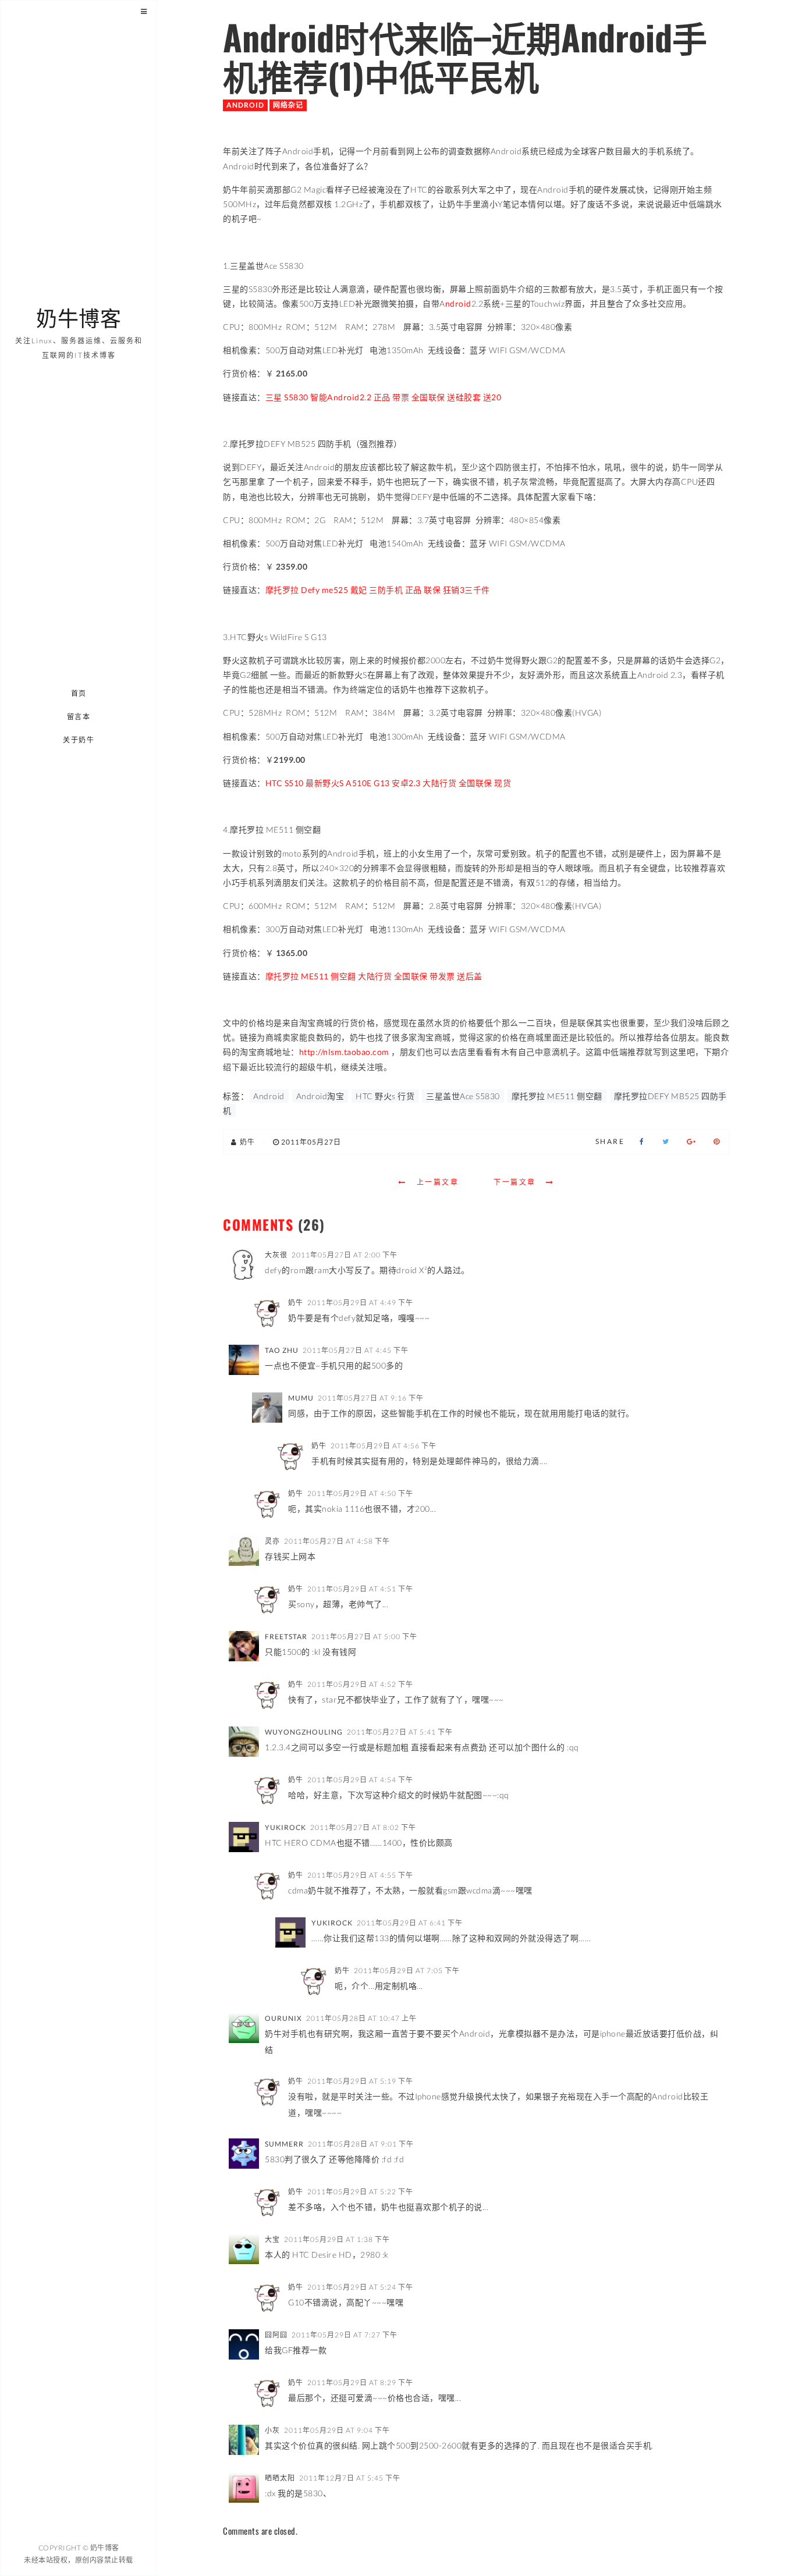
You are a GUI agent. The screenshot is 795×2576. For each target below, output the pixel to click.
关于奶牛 (79, 740)
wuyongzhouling (304, 1732)
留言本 (79, 717)
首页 (79, 693)
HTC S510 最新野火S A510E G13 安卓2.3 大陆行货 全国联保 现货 (388, 783)
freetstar (286, 1637)
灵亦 (272, 1541)
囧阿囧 (276, 2335)
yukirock (285, 1827)
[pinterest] (717, 1142)
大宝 (272, 2239)
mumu (301, 1398)
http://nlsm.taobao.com (344, 1052)
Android (245, 105)
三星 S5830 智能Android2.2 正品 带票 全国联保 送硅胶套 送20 (384, 397)
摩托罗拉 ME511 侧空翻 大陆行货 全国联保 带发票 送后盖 (374, 976)
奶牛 (296, 1303)
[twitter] (666, 1142)
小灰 (272, 2430)
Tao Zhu (282, 1350)
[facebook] (642, 1142)
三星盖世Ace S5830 (463, 1096)
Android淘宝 (320, 1096)
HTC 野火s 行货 (385, 1096)
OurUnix (283, 2018)
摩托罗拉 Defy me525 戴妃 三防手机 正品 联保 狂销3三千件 (378, 590)
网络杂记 (288, 105)
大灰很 (276, 1255)
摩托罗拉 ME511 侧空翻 (557, 1096)
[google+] (691, 1142)
